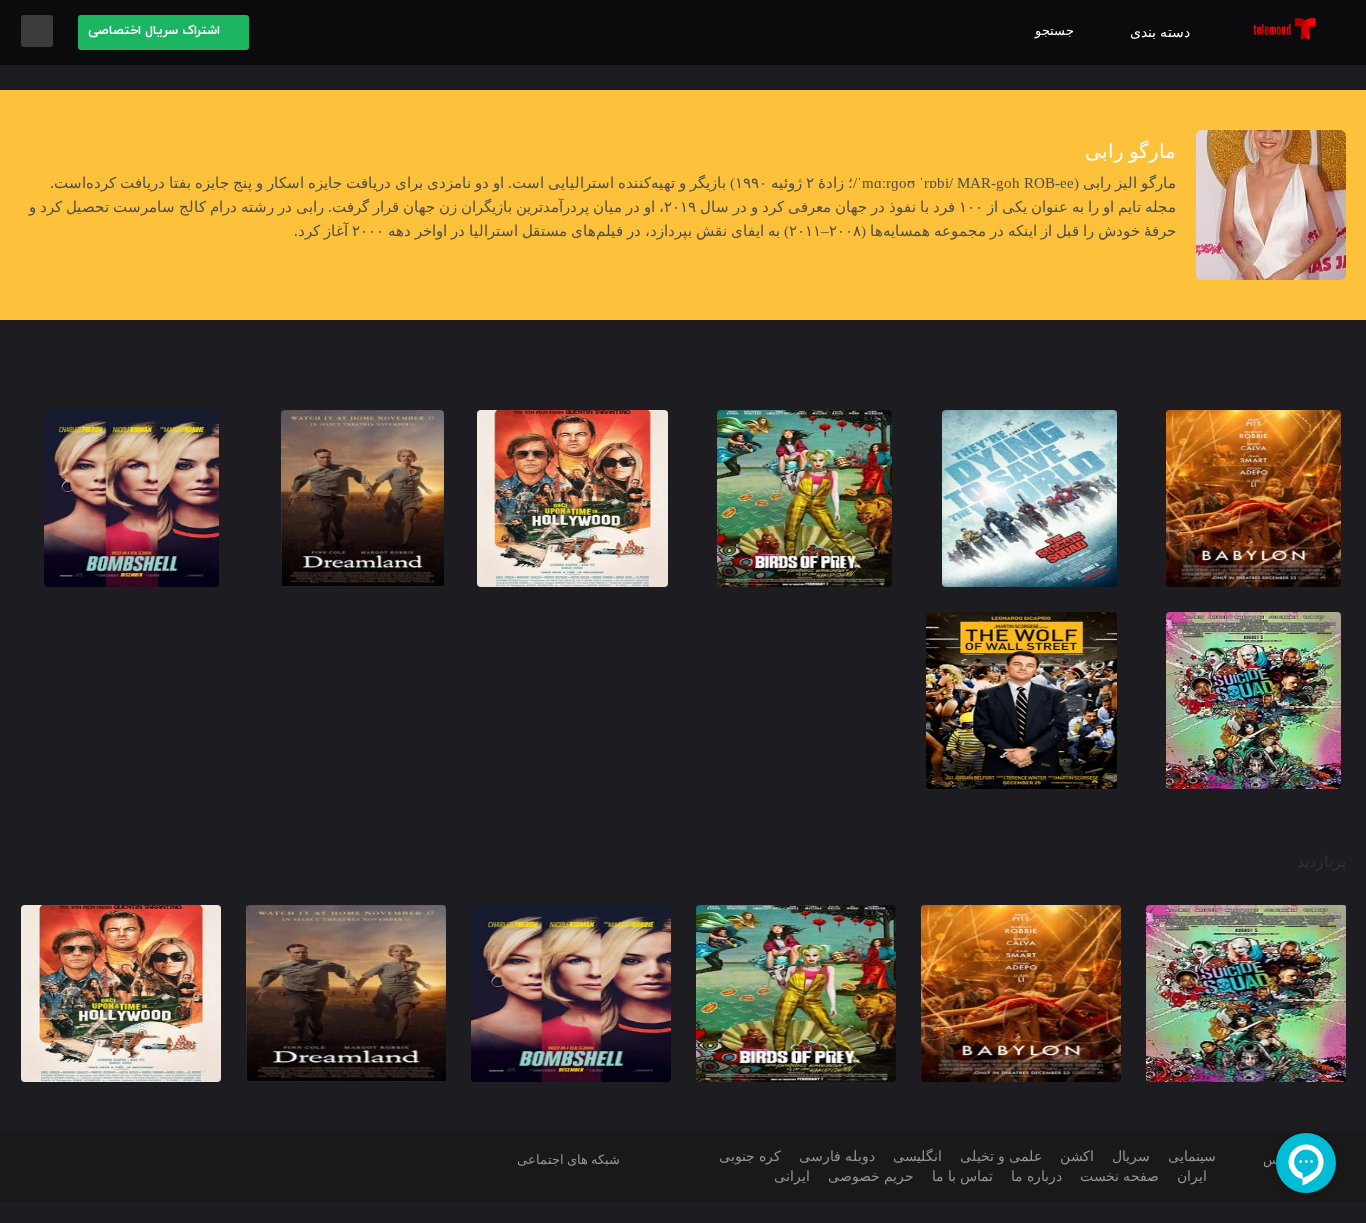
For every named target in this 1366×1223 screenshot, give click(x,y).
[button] (163, 32)
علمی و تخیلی (1001, 1156)
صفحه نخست (1119, 1176)
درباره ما (1036, 1176)
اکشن (1077, 1156)
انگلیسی (917, 1156)
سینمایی (1192, 1156)
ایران (1192, 1176)
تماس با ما (962, 1176)
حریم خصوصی (871, 1176)
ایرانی (792, 1176)
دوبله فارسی (837, 1156)
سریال (1131, 1156)
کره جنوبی (750, 1156)
